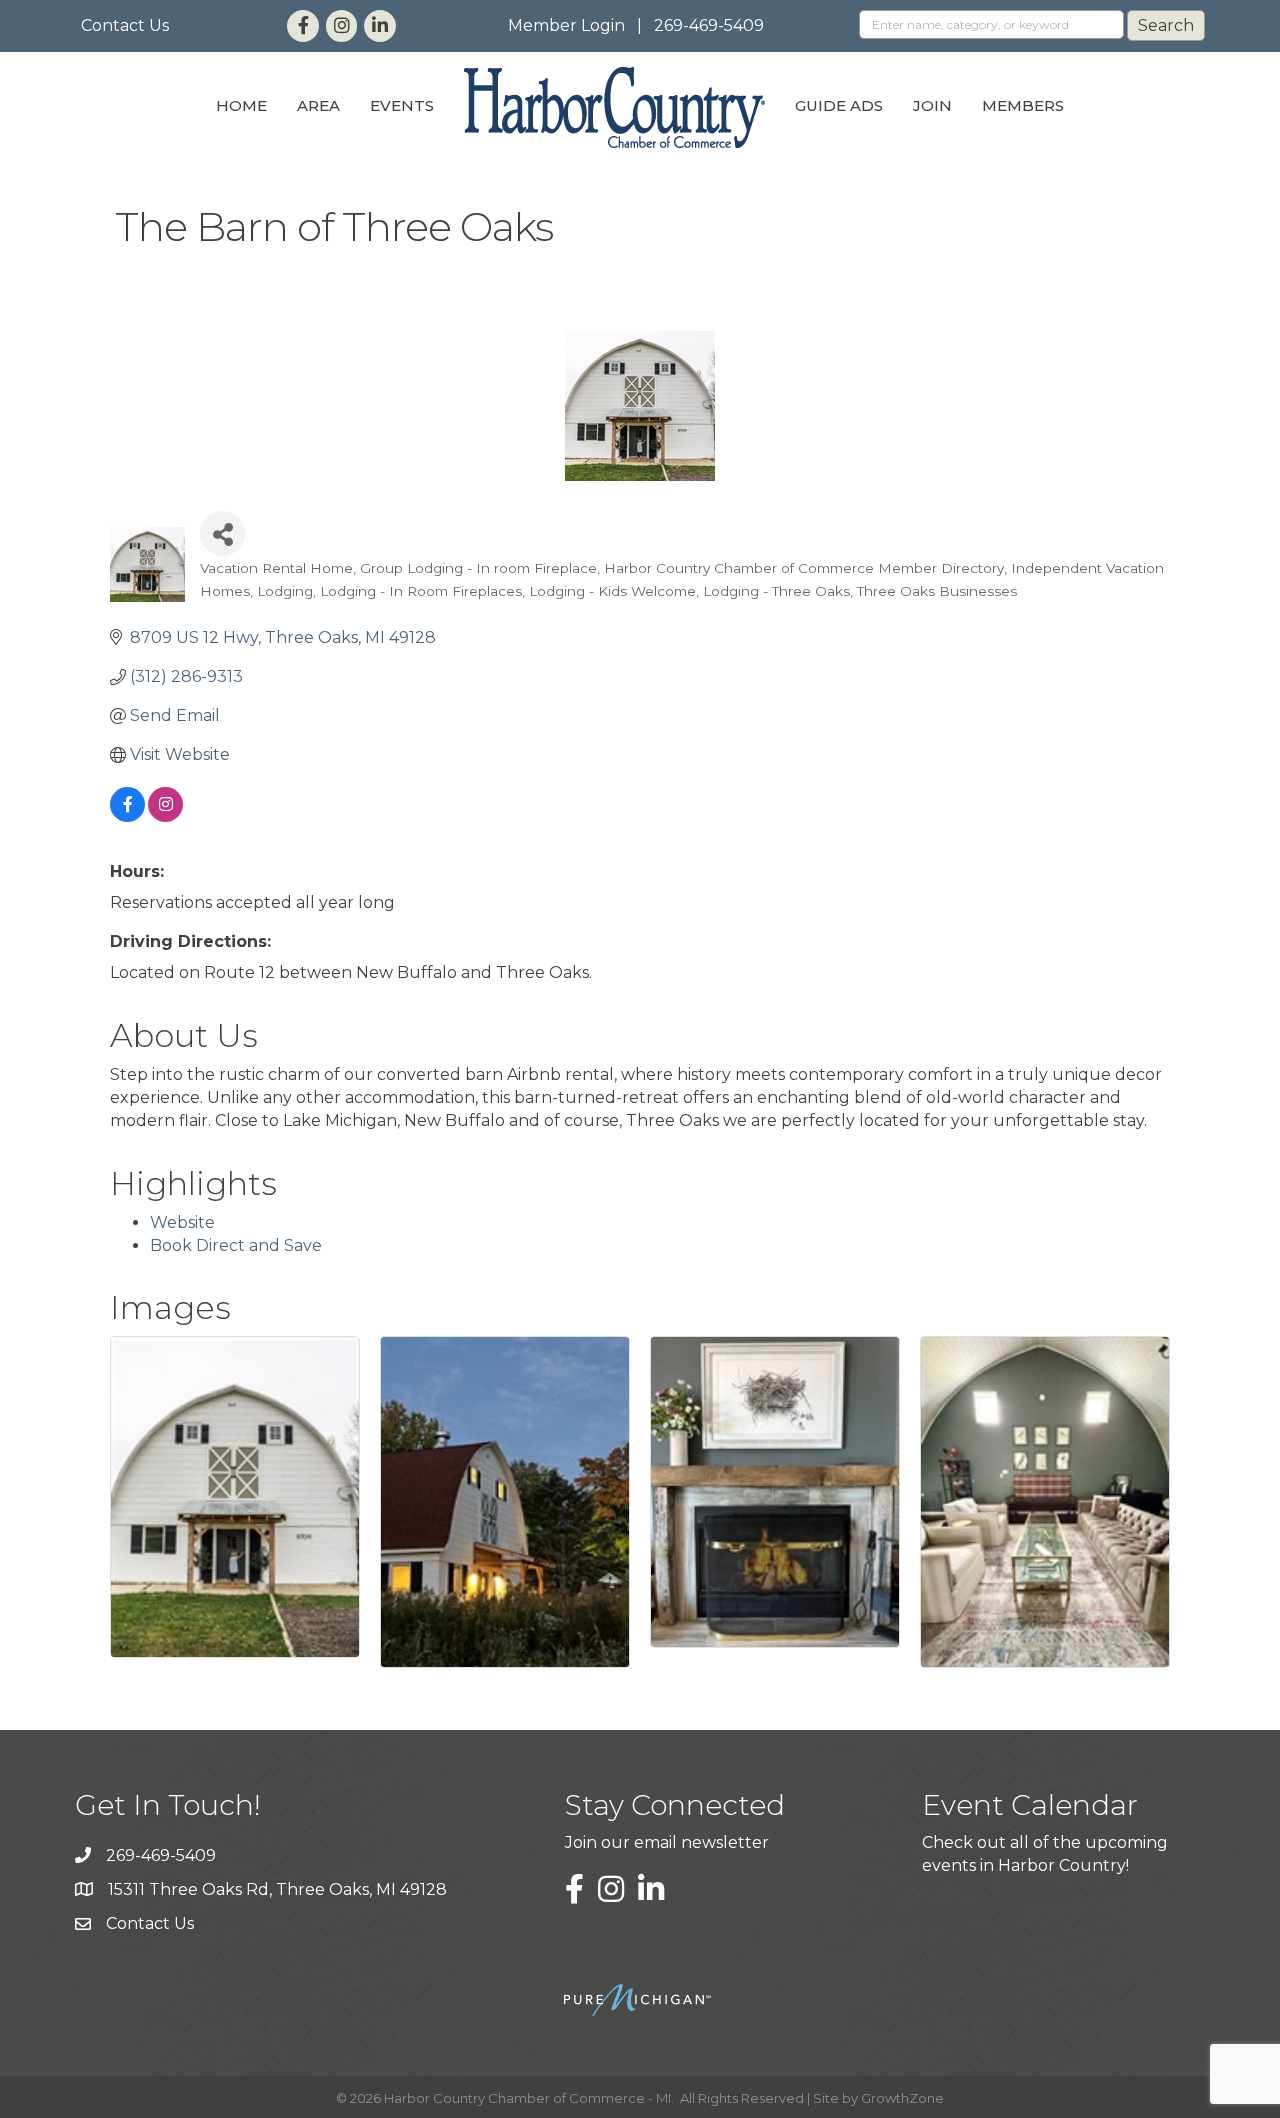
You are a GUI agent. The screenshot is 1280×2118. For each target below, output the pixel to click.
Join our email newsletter (667, 1842)
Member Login (566, 25)
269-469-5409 (709, 25)
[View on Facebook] (127, 816)
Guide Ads (839, 105)
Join (932, 105)
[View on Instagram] (165, 816)
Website (182, 1222)
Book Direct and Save (236, 1245)
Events (402, 105)
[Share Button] (222, 533)
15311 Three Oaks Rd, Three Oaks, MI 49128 (277, 1889)
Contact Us (125, 25)
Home (241, 105)
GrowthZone (902, 2098)
